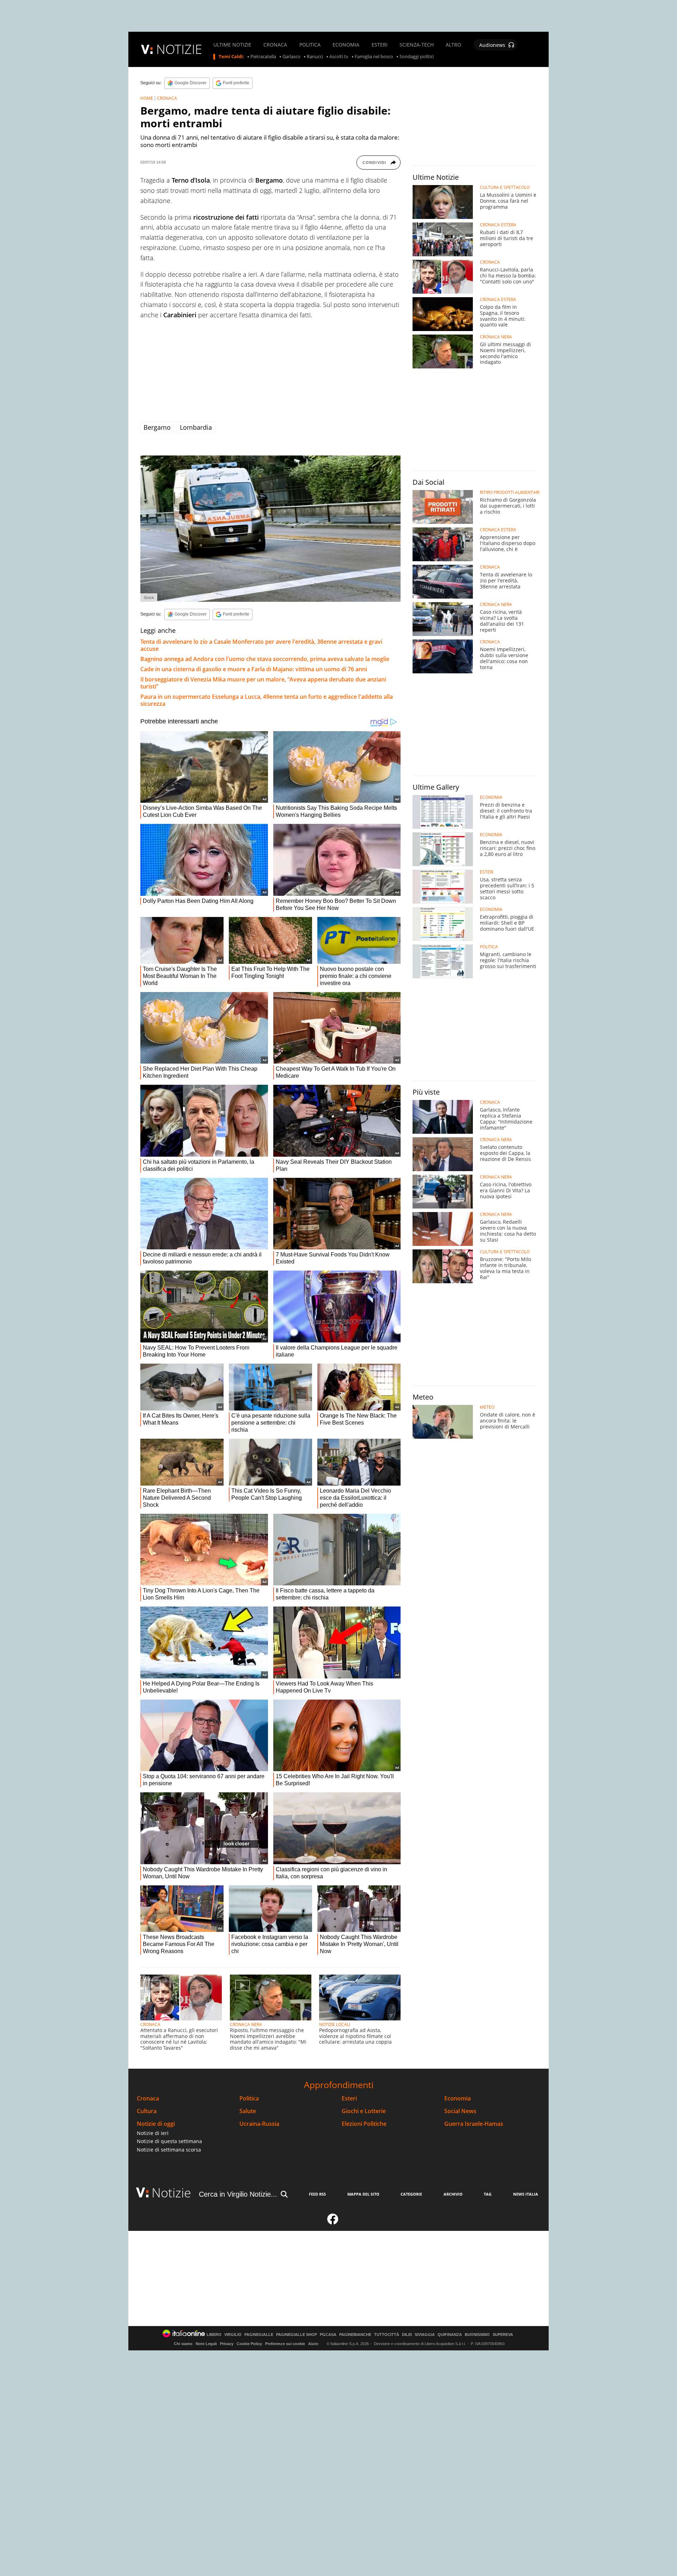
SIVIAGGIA (425, 2335)
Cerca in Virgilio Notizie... (238, 2194)
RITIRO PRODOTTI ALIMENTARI (510, 492)
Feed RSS (317, 2194)
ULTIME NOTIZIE (232, 45)
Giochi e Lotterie (364, 2111)
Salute (248, 2111)
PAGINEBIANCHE (355, 2335)
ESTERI (380, 45)
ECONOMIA (346, 45)
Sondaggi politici (417, 57)
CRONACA (275, 45)
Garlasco (291, 57)
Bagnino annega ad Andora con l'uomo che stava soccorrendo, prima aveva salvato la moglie (265, 659)
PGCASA (328, 2335)
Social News (460, 2111)
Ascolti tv (339, 57)
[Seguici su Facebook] (333, 2222)
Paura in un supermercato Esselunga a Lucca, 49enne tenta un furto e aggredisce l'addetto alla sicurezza (267, 700)
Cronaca (148, 2098)
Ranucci (315, 57)
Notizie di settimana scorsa (169, 2150)
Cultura (147, 2111)
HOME (147, 98)
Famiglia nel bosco (374, 57)
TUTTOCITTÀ (387, 2335)
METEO (487, 1407)
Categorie (411, 2194)
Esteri (349, 2098)
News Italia (526, 2194)
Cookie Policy (249, 2344)
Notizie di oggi (156, 2124)
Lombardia (196, 427)
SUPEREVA (503, 2335)
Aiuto (313, 2344)
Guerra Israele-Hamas (474, 2124)
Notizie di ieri (153, 2133)
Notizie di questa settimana (169, 2141)
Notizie (171, 2193)
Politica (249, 2098)
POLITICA (310, 45)
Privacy (227, 2344)
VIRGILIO (233, 2335)
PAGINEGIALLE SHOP (297, 2335)
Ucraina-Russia (259, 2124)
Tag (488, 2194)
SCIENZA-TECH (417, 45)
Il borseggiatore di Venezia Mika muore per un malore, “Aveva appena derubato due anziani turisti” (263, 683)
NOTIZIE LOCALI (335, 2024)
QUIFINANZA (450, 2335)
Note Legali (206, 2344)
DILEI (407, 2335)
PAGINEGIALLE (259, 2335)
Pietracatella (263, 57)
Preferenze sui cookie (285, 2344)
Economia (458, 2098)
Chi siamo (183, 2344)
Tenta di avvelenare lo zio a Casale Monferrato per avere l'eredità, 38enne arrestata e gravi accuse (261, 645)
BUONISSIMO (477, 2335)
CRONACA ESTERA (498, 225)
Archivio (453, 2194)
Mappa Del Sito (363, 2194)
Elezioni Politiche (364, 2124)
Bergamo (157, 427)
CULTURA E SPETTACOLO (505, 188)
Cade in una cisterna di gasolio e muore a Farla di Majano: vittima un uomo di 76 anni (254, 669)
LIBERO (214, 2335)
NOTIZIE (179, 49)
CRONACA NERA (246, 2024)
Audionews (492, 45)
